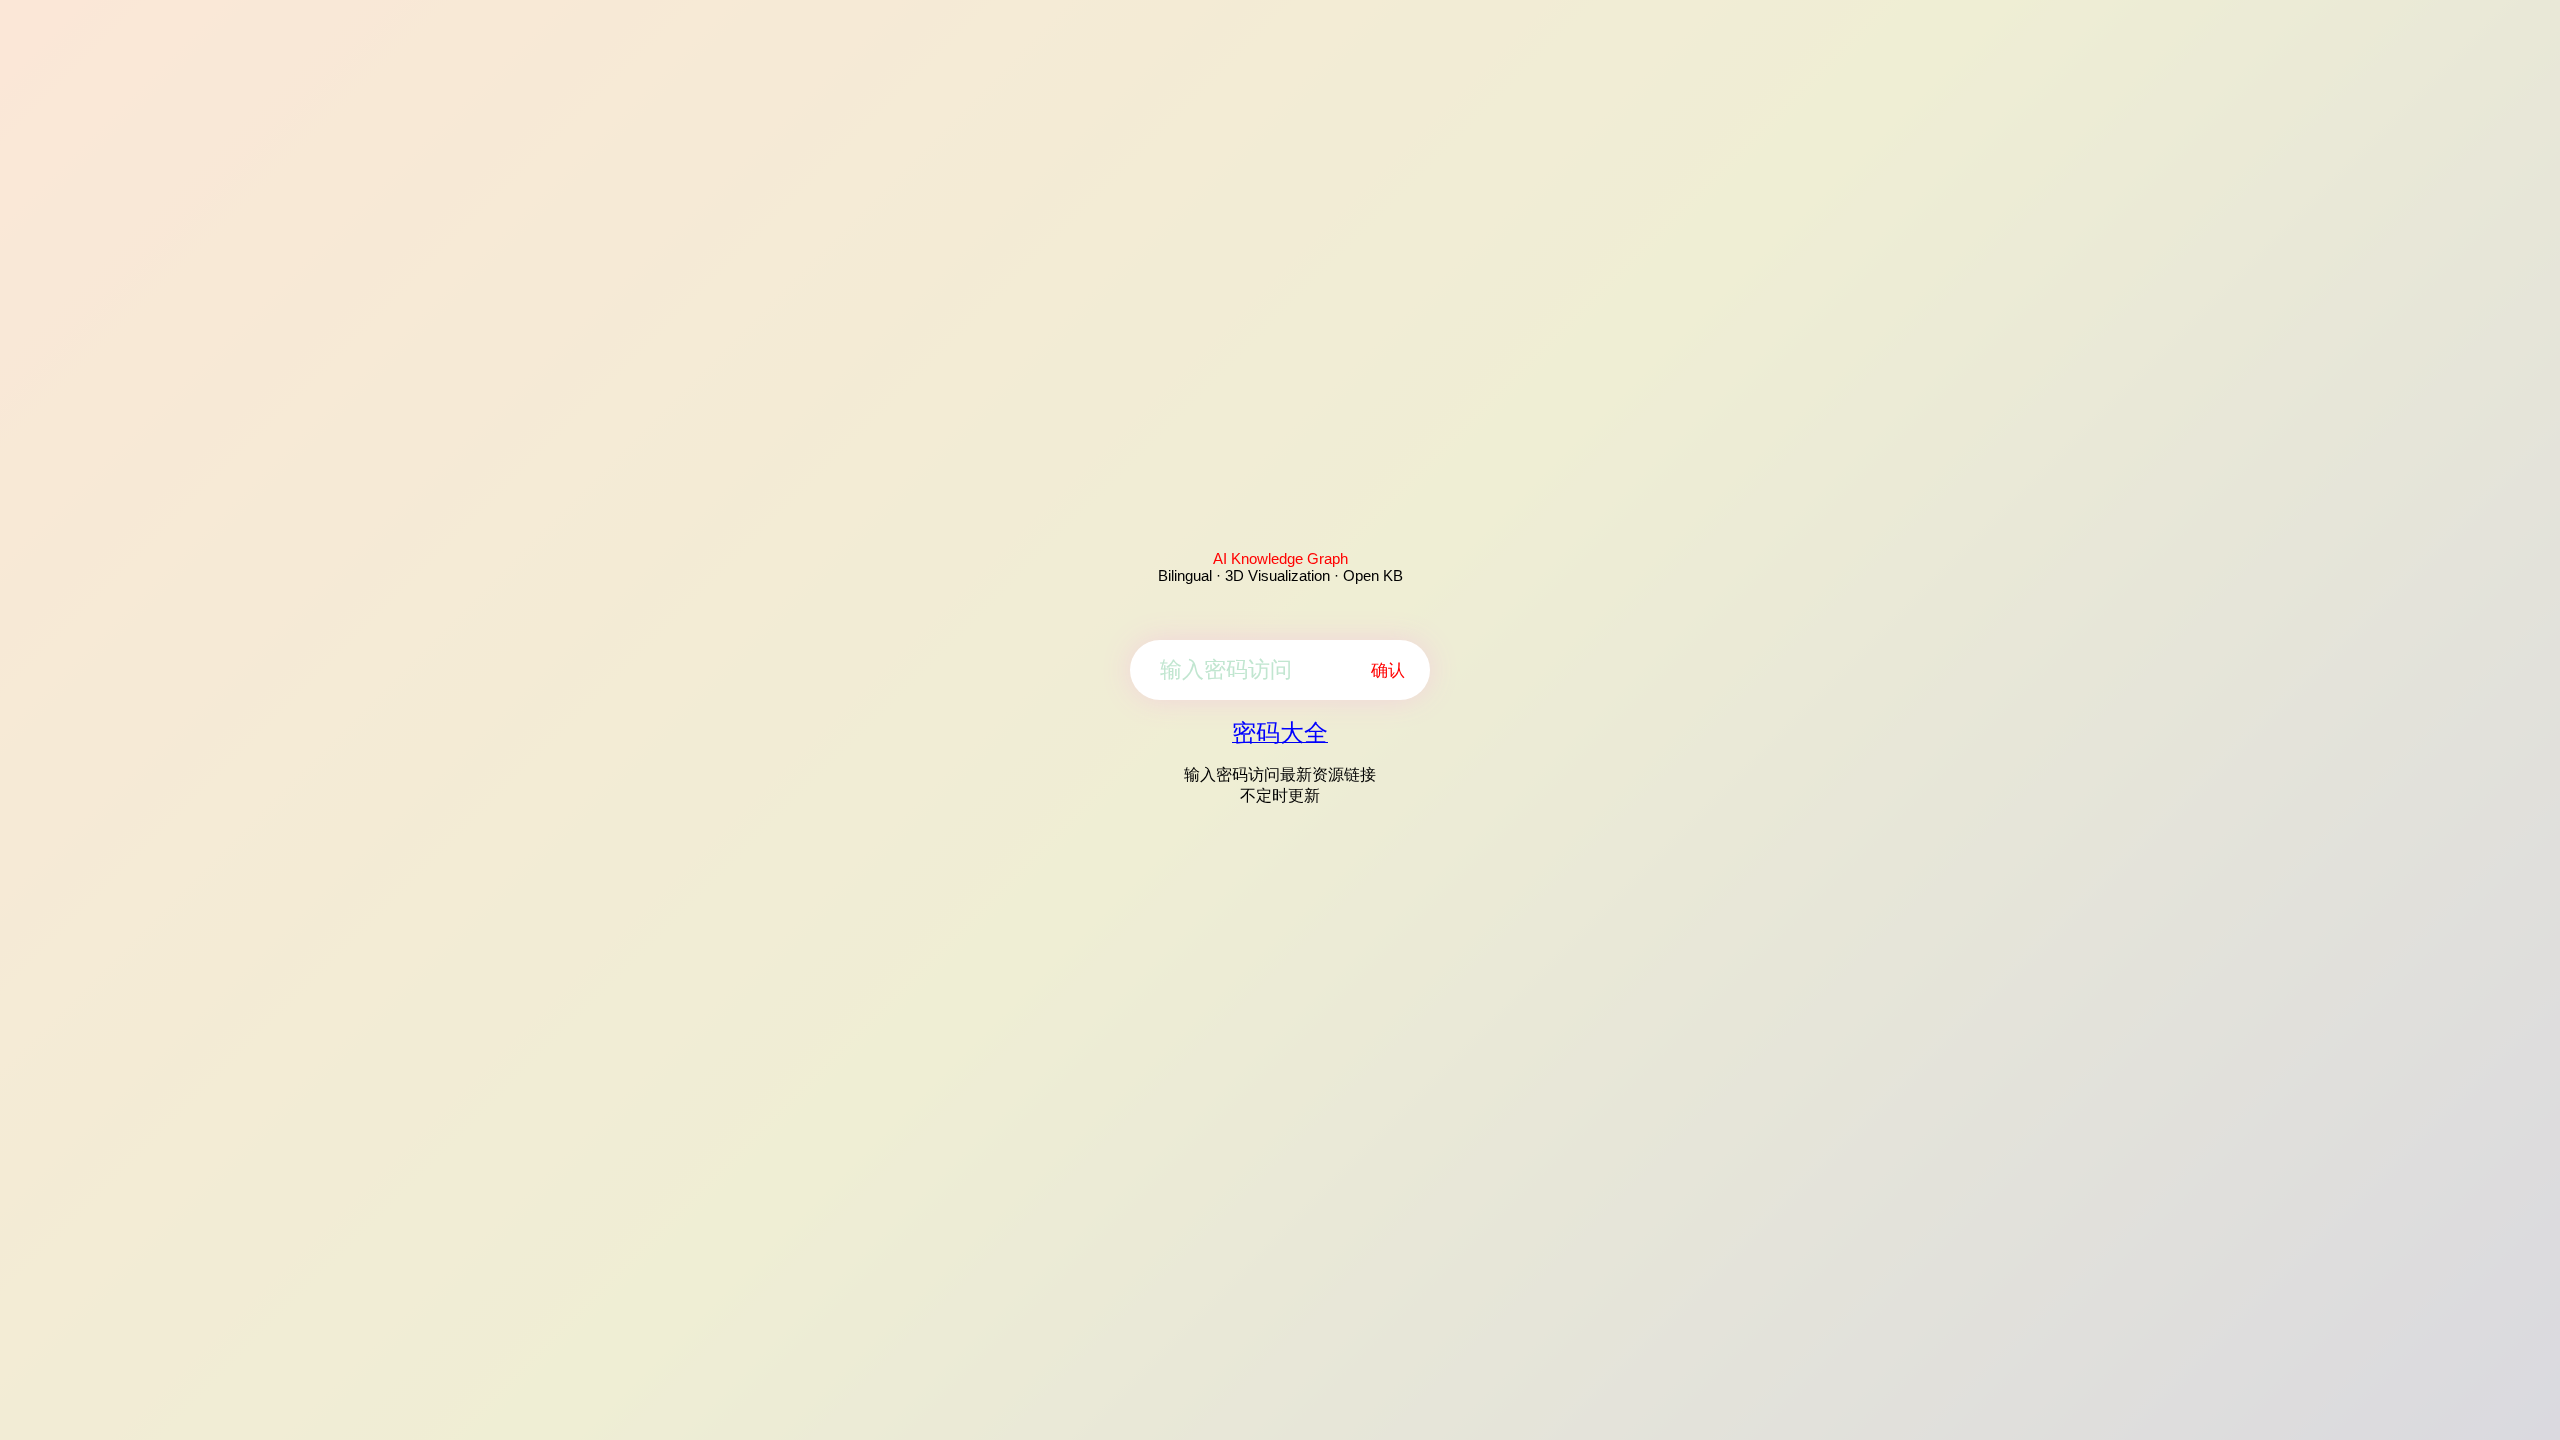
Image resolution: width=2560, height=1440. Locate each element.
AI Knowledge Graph (1280, 558)
